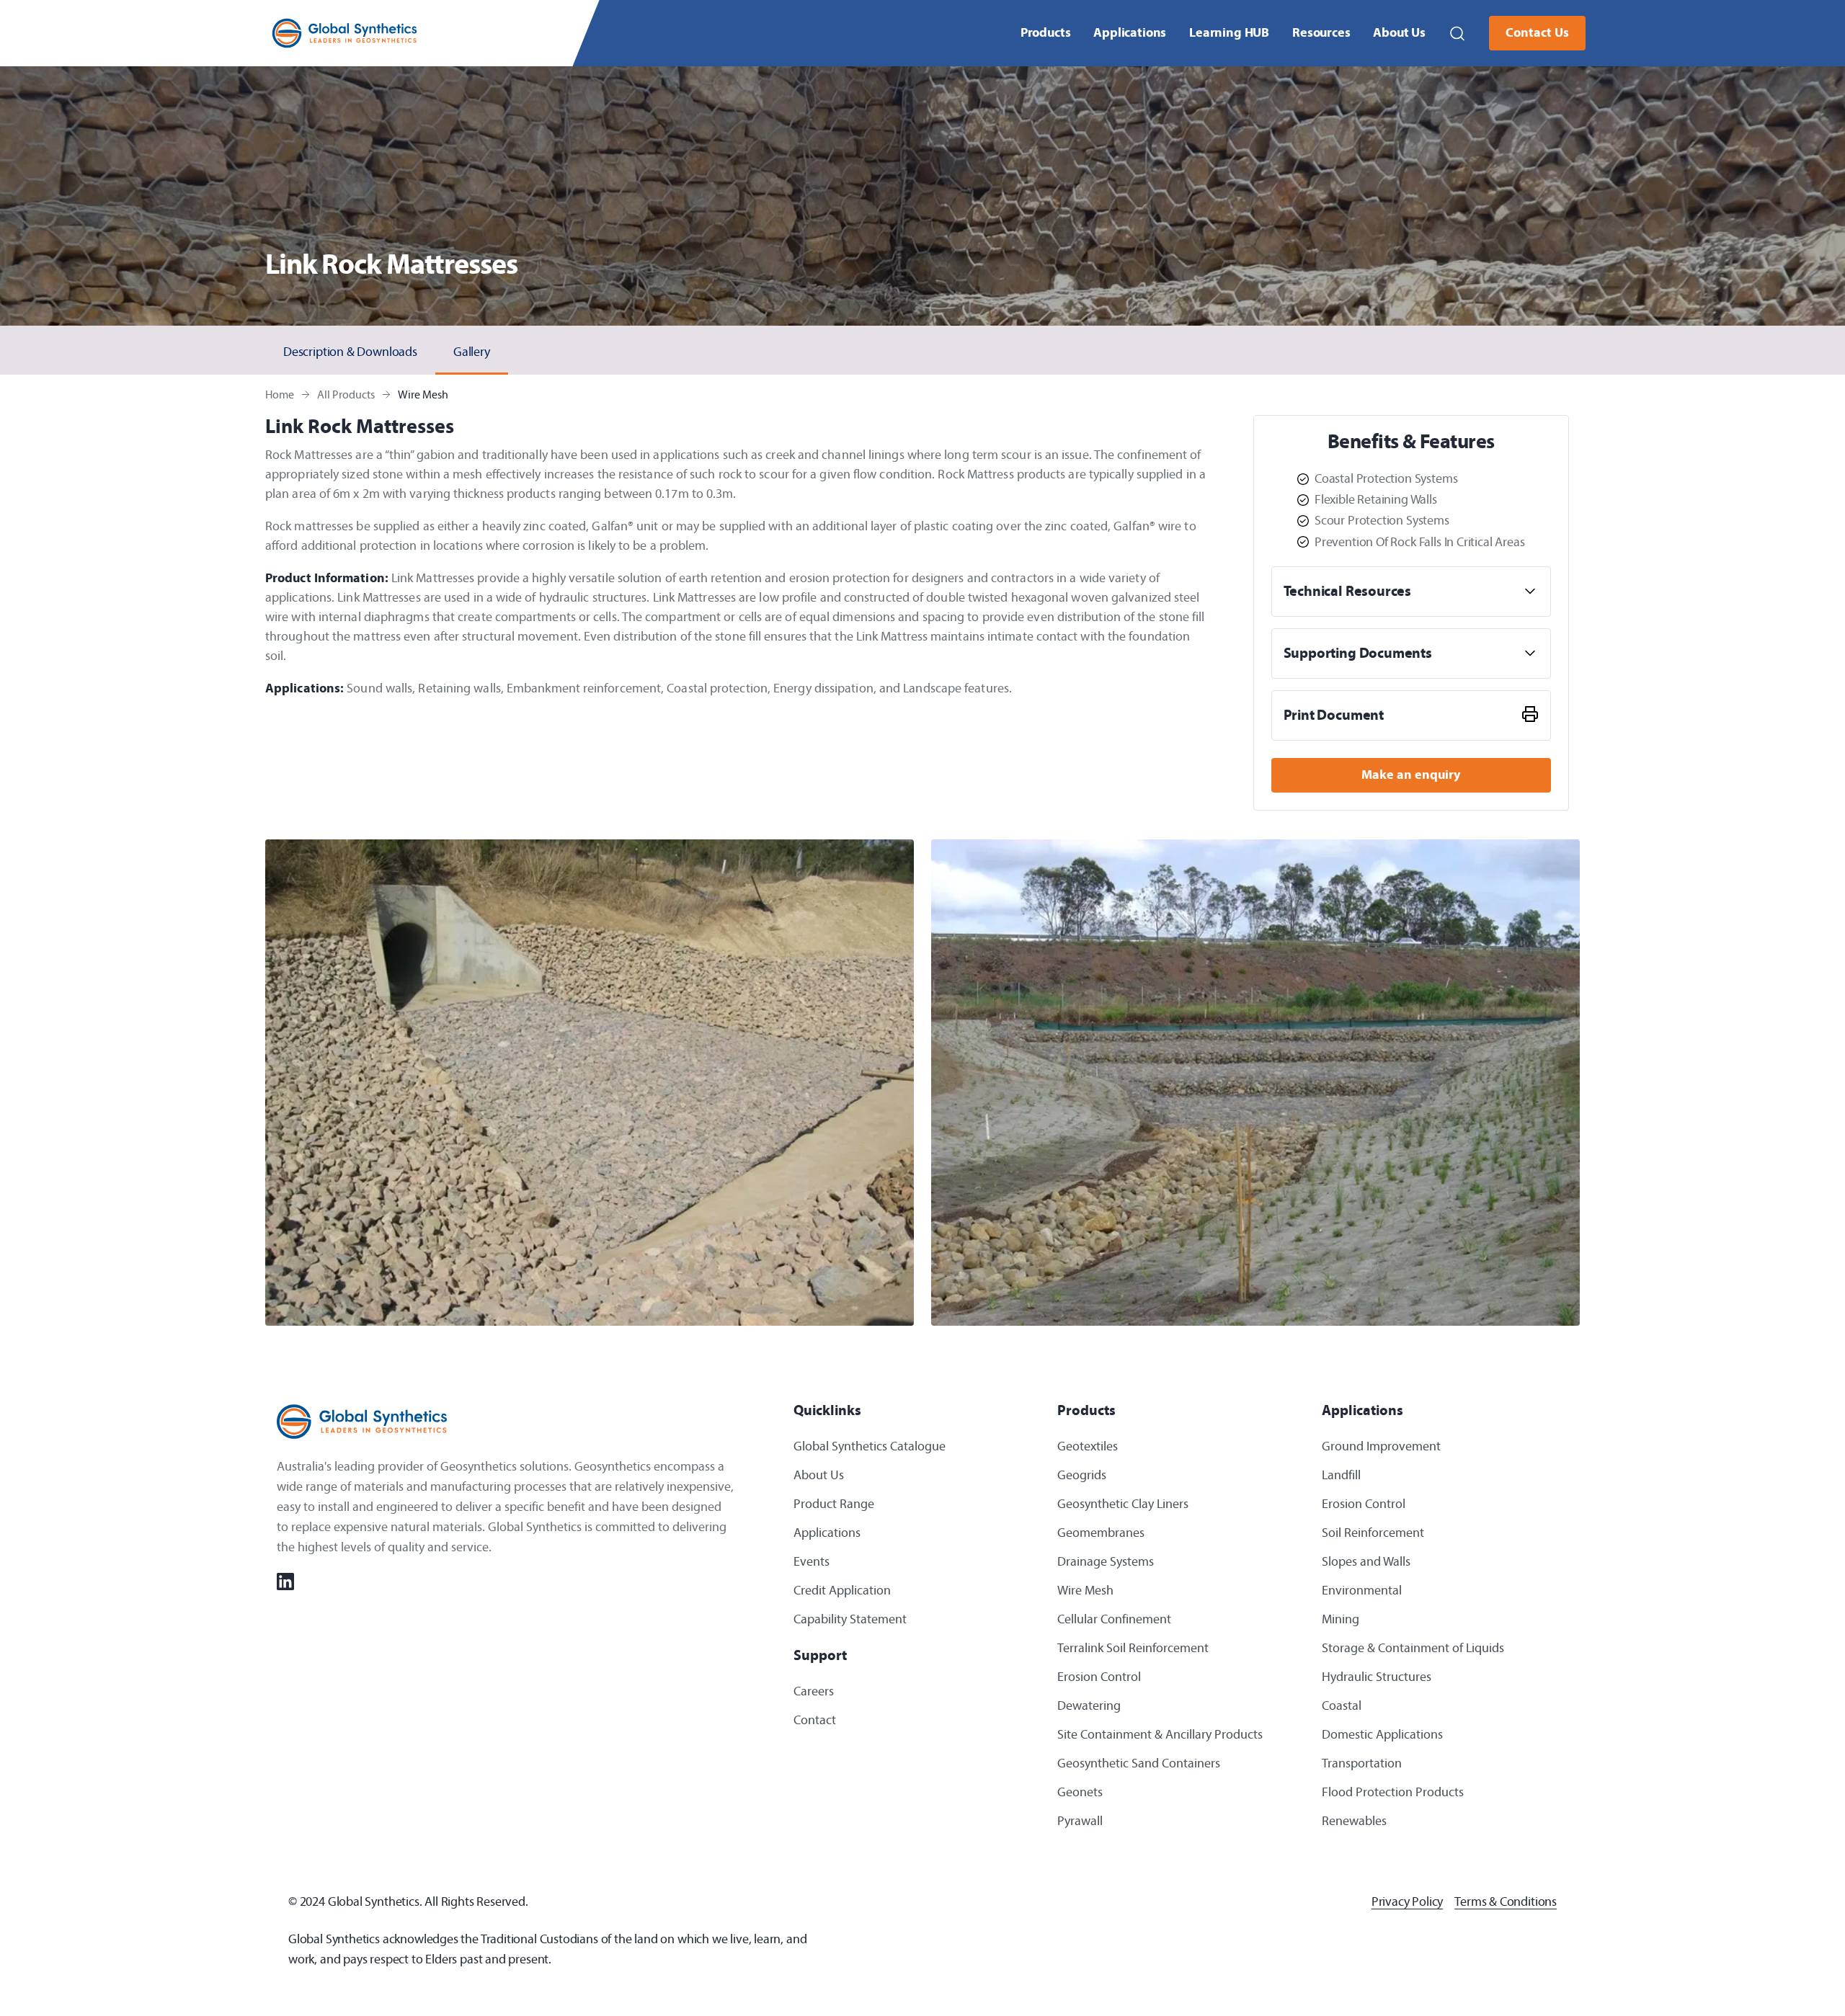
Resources (1321, 33)
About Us (1399, 33)
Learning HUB (1229, 33)
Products (1046, 33)
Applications (1130, 33)
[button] (1457, 33)
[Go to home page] (344, 34)
